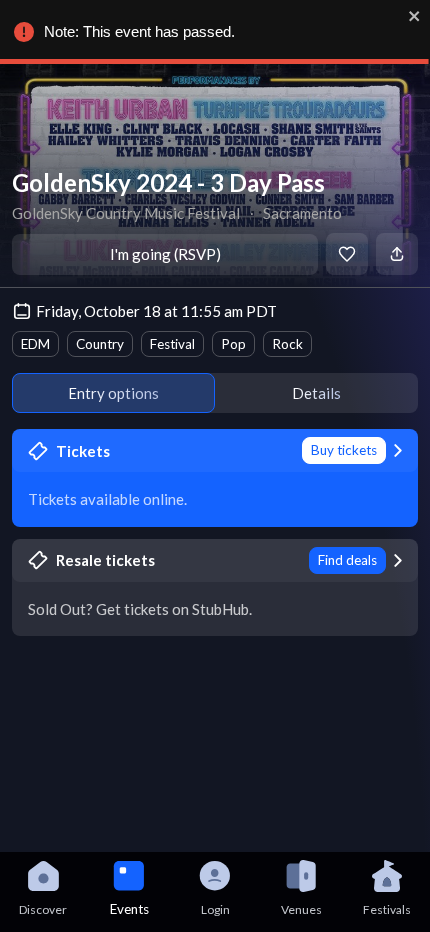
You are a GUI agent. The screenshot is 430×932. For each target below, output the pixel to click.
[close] (415, 16)
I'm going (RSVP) (165, 254)
